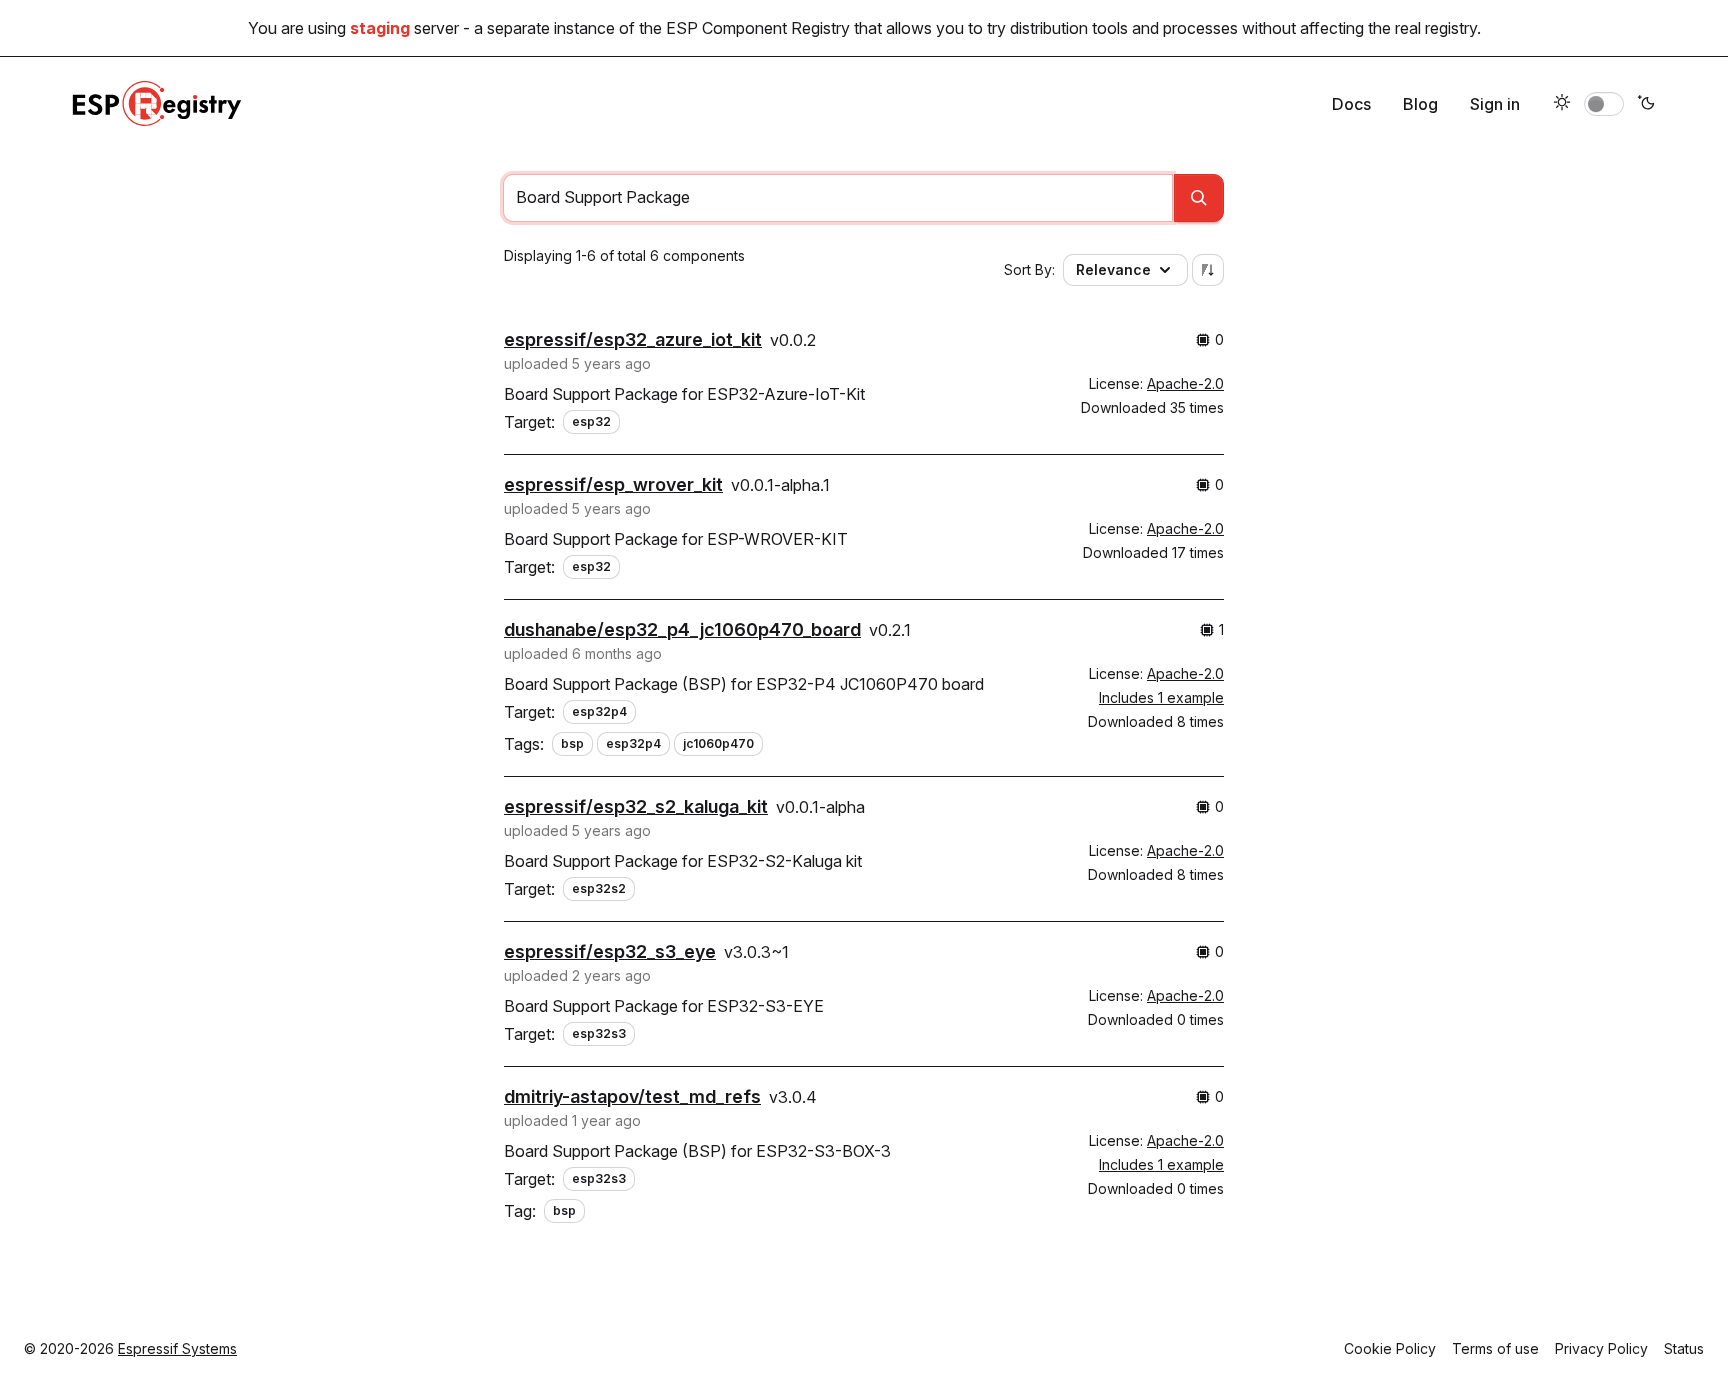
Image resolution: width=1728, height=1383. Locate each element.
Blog (1420, 104)
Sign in (1495, 104)
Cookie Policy (1390, 1348)
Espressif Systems (177, 1348)
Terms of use (1495, 1348)
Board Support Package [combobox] (603, 197)
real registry (1436, 28)
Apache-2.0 (1185, 383)
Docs (1351, 104)
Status (1684, 1348)
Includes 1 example (1161, 697)
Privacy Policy (1601, 1348)
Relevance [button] (1113, 269)
